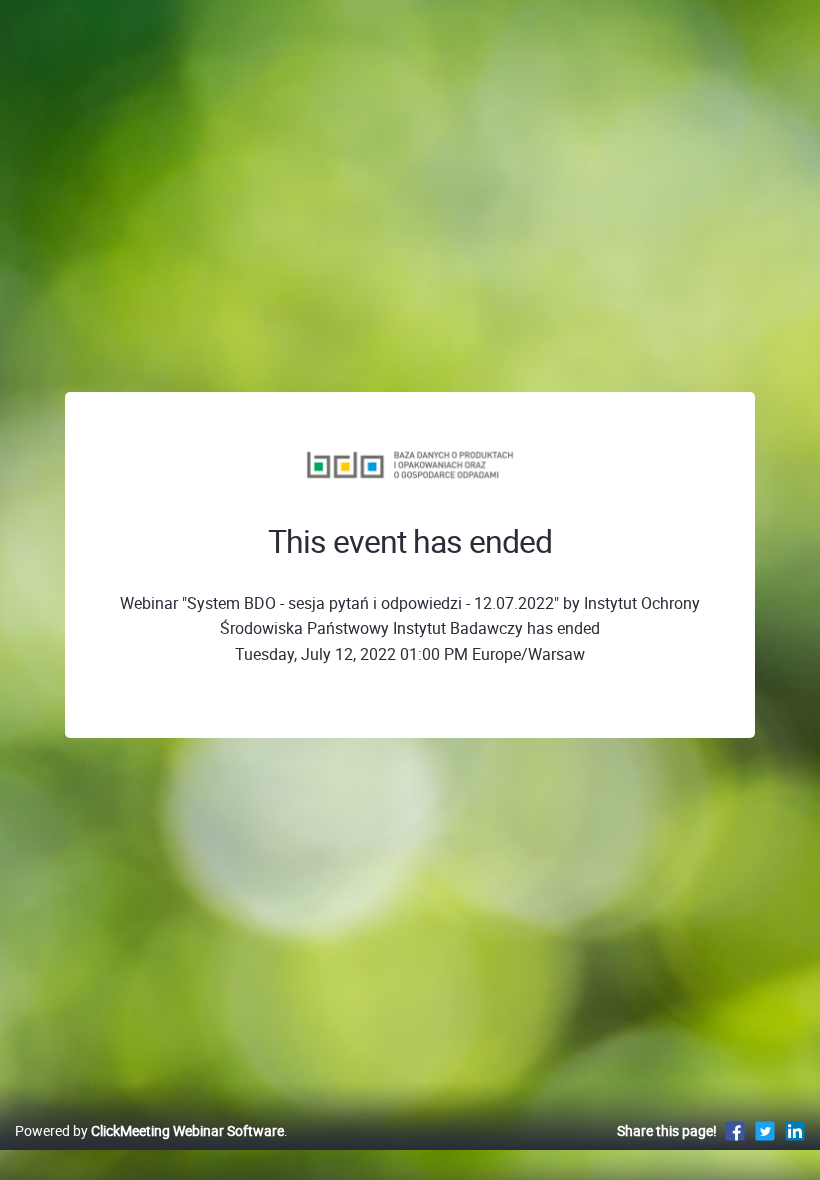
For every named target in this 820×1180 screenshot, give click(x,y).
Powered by (149, 1130)
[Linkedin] (795, 1130)
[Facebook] (735, 1130)
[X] (765, 1130)
